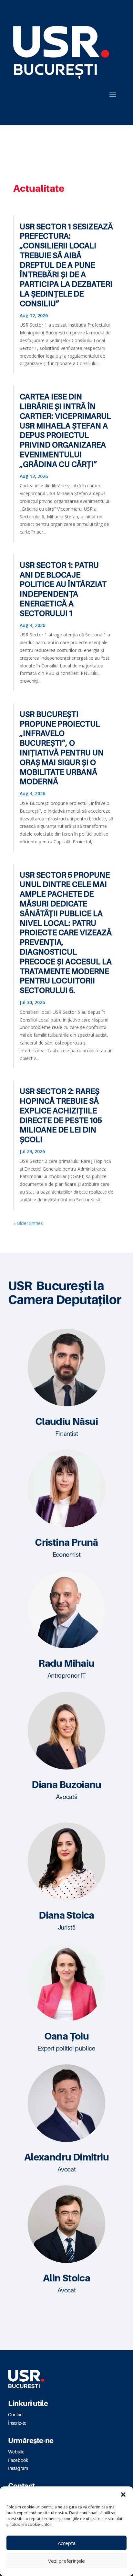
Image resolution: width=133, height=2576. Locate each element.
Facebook (18, 2460)
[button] (123, 2495)
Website (16, 2452)
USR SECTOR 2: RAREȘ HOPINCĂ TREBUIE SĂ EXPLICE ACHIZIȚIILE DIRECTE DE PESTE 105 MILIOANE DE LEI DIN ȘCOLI (61, 1115)
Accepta (67, 2543)
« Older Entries (28, 1223)
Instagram (18, 2468)
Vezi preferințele (66, 2561)
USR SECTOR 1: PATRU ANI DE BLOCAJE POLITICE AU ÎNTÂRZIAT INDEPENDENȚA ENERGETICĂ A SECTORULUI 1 (63, 589)
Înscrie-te (17, 2423)
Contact (16, 2414)
